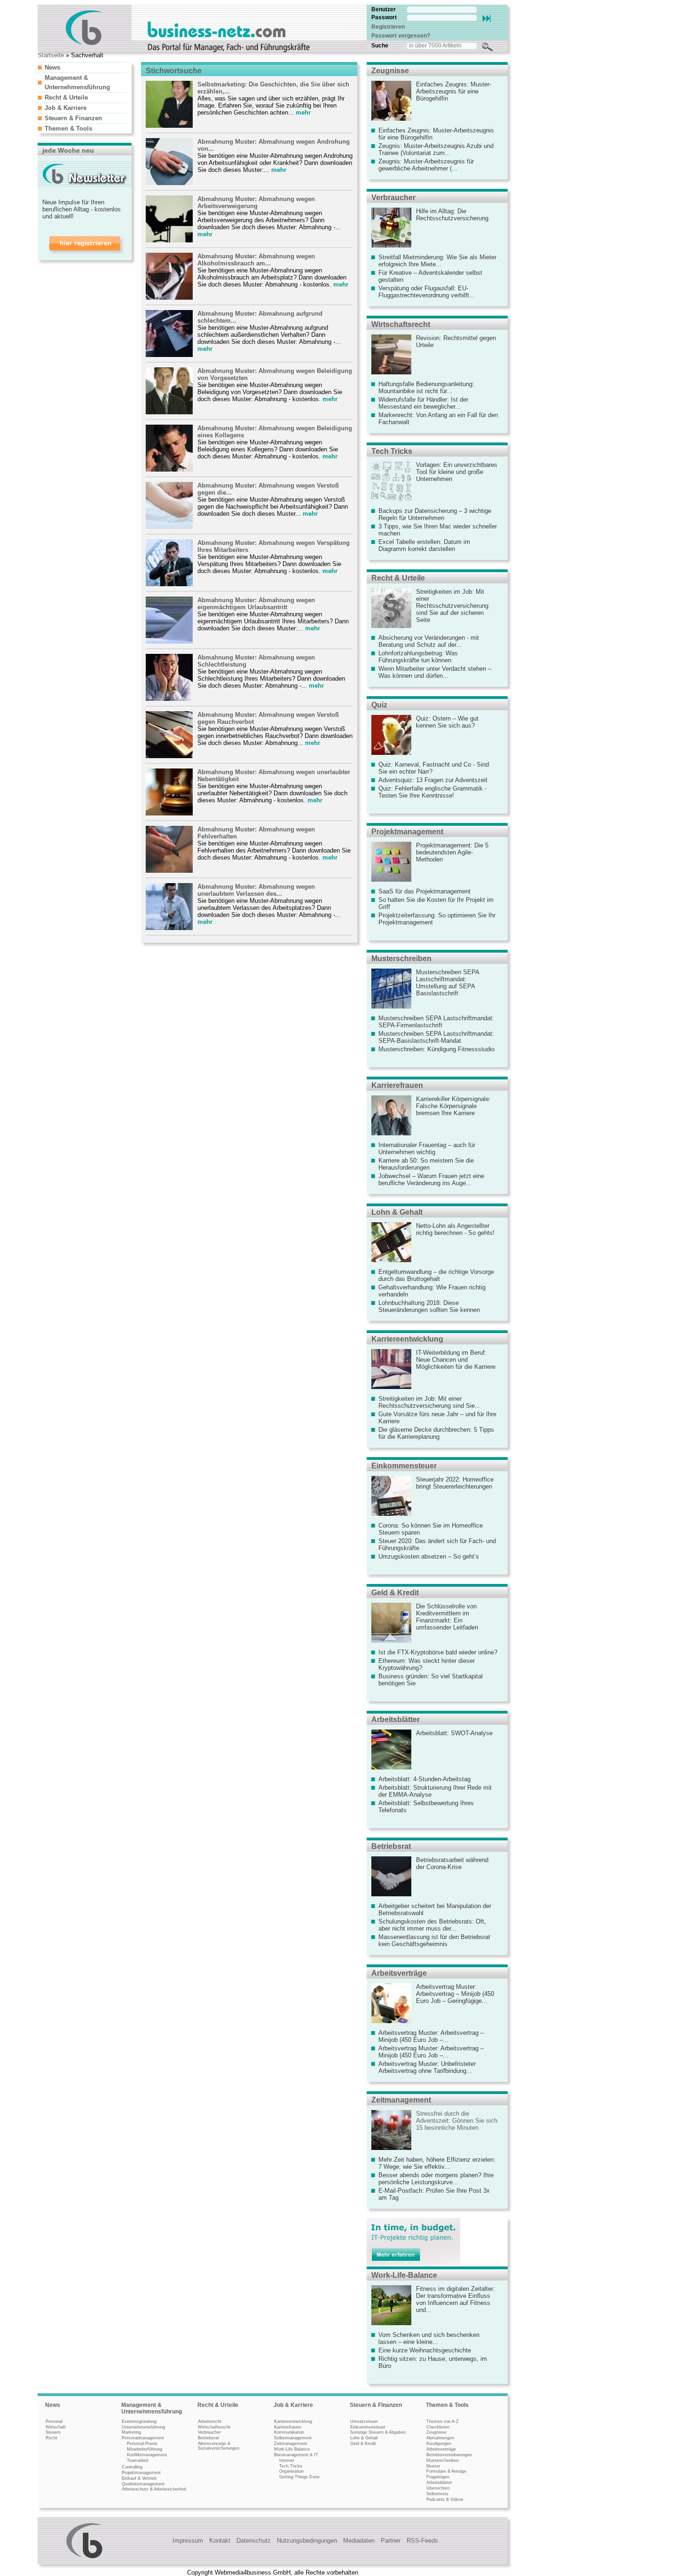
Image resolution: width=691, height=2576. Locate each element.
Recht (51, 2438)
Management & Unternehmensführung (152, 2408)
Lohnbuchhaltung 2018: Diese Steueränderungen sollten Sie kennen (429, 1306)
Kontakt (220, 2541)
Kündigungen (439, 2444)
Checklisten (438, 2427)
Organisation (291, 2471)
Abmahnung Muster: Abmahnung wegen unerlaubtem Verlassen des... (256, 890)
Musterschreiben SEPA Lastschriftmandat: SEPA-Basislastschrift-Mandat (436, 1037)
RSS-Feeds (422, 2541)
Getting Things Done (299, 2477)
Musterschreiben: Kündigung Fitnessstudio (436, 1049)
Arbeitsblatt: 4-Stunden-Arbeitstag (424, 1779)
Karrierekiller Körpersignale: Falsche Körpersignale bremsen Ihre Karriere (453, 1106)
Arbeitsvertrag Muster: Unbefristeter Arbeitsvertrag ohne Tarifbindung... (427, 2067)
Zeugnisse (390, 71)
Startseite (51, 55)
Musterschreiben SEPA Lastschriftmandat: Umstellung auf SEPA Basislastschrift (448, 983)
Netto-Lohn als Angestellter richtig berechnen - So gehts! (455, 1229)
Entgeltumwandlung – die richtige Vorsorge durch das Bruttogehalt (436, 1275)
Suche (380, 46)
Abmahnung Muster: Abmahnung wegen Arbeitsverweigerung (256, 202)
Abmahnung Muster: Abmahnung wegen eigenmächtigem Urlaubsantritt (256, 604)
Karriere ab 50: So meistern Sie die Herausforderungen (426, 1164)
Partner (391, 2541)
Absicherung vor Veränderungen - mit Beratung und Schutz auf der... (429, 641)
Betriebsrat (391, 1846)
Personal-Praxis (142, 2444)
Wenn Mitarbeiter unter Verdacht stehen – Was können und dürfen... (435, 672)
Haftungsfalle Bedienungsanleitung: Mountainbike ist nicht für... (426, 388)
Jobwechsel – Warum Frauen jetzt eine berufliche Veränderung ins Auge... (431, 1179)
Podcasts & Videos (445, 2499)
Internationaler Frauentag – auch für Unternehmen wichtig (427, 1148)
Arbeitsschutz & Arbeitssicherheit (154, 2489)
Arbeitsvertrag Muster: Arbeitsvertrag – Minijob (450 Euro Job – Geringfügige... (455, 1994)
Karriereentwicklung (407, 1339)
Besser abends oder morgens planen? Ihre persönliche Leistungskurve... (436, 2179)
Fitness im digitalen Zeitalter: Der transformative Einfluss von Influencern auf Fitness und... (455, 2299)
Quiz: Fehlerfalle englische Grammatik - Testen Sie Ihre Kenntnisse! (432, 792)
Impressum (188, 2541)
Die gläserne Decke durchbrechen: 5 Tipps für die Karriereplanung (436, 1433)
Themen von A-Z (443, 2421)
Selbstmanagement (293, 2438)
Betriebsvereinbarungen (449, 2455)
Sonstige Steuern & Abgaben (378, 2432)
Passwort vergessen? (401, 36)
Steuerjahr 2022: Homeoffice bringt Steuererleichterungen (455, 1483)
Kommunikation (289, 2432)
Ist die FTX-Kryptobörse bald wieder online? (438, 1652)
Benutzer (384, 9)
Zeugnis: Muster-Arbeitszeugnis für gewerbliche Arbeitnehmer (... (426, 165)
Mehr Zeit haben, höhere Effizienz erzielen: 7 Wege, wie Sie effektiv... (437, 2163)
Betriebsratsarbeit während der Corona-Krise (452, 1863)
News (52, 67)
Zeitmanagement (401, 2100)
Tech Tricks (392, 451)
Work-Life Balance (292, 2449)
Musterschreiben (401, 958)
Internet (287, 2460)
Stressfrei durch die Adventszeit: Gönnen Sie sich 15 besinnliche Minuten (457, 2121)
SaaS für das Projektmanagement (424, 891)
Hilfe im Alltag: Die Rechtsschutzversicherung (452, 215)
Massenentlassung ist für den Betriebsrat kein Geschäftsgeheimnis (434, 1940)
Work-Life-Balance (404, 2275)
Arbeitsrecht (210, 2421)
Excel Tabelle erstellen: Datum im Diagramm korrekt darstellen (424, 545)
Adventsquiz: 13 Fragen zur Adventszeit (433, 780)
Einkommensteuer (404, 1466)
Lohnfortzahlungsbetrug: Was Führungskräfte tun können (418, 657)
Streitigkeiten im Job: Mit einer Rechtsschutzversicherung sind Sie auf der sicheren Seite (452, 606)
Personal (54, 2421)
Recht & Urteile (66, 97)
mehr (303, 113)
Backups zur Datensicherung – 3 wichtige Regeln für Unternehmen (435, 514)
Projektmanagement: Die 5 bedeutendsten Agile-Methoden (452, 852)
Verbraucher (393, 198)
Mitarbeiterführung (145, 2449)
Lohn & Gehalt (397, 1212)
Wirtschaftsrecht (401, 324)
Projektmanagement (407, 832)
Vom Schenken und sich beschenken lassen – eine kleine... (429, 2338)
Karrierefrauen (397, 1085)
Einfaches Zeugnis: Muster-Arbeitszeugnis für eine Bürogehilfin (454, 91)
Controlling (132, 2467)
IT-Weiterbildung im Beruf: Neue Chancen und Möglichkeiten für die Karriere (456, 1360)
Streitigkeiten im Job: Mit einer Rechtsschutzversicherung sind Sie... (429, 1402)
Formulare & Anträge (446, 2471)
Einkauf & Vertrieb (139, 2478)
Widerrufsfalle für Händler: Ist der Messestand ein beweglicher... (423, 403)
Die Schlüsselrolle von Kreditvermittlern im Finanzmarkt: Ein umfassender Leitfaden (447, 1617)
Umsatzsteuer (364, 2421)
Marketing (131, 2432)
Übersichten (438, 2488)
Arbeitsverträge (399, 1973)
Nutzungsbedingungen (307, 2541)
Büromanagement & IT (296, 2455)
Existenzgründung (139, 2421)
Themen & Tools (68, 128)
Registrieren (388, 27)
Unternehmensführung (143, 2427)
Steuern (53, 2432)
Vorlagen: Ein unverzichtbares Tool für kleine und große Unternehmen (457, 472)
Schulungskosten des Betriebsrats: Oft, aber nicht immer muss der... (432, 1925)
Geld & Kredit (395, 1593)
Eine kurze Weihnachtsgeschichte (425, 2350)
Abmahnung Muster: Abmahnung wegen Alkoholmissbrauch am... (256, 260)
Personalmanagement (143, 2438)
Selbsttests (437, 2494)
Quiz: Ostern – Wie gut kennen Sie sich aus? (447, 722)
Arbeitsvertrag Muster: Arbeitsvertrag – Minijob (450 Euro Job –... (431, 2036)
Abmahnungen (440, 2438)
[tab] (82, 67)
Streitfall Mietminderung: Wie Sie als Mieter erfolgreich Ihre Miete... (437, 261)
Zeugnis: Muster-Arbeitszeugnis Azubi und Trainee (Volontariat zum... (436, 149)
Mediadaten (359, 2541)
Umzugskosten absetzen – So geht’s (429, 1556)
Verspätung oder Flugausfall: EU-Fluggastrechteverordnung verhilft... (427, 292)
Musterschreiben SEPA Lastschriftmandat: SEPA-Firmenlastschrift (436, 1022)
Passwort (384, 17)
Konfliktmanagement (147, 2455)
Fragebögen (438, 2477)
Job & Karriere (66, 108)
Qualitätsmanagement (143, 2484)
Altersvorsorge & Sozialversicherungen (219, 2446)
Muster (433, 2466)
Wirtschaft (56, 2427)
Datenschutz (254, 2541)
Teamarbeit (138, 2460)
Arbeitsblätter (396, 1719)
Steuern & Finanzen (73, 118)
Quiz (379, 705)
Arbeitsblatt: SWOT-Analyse (454, 1733)
